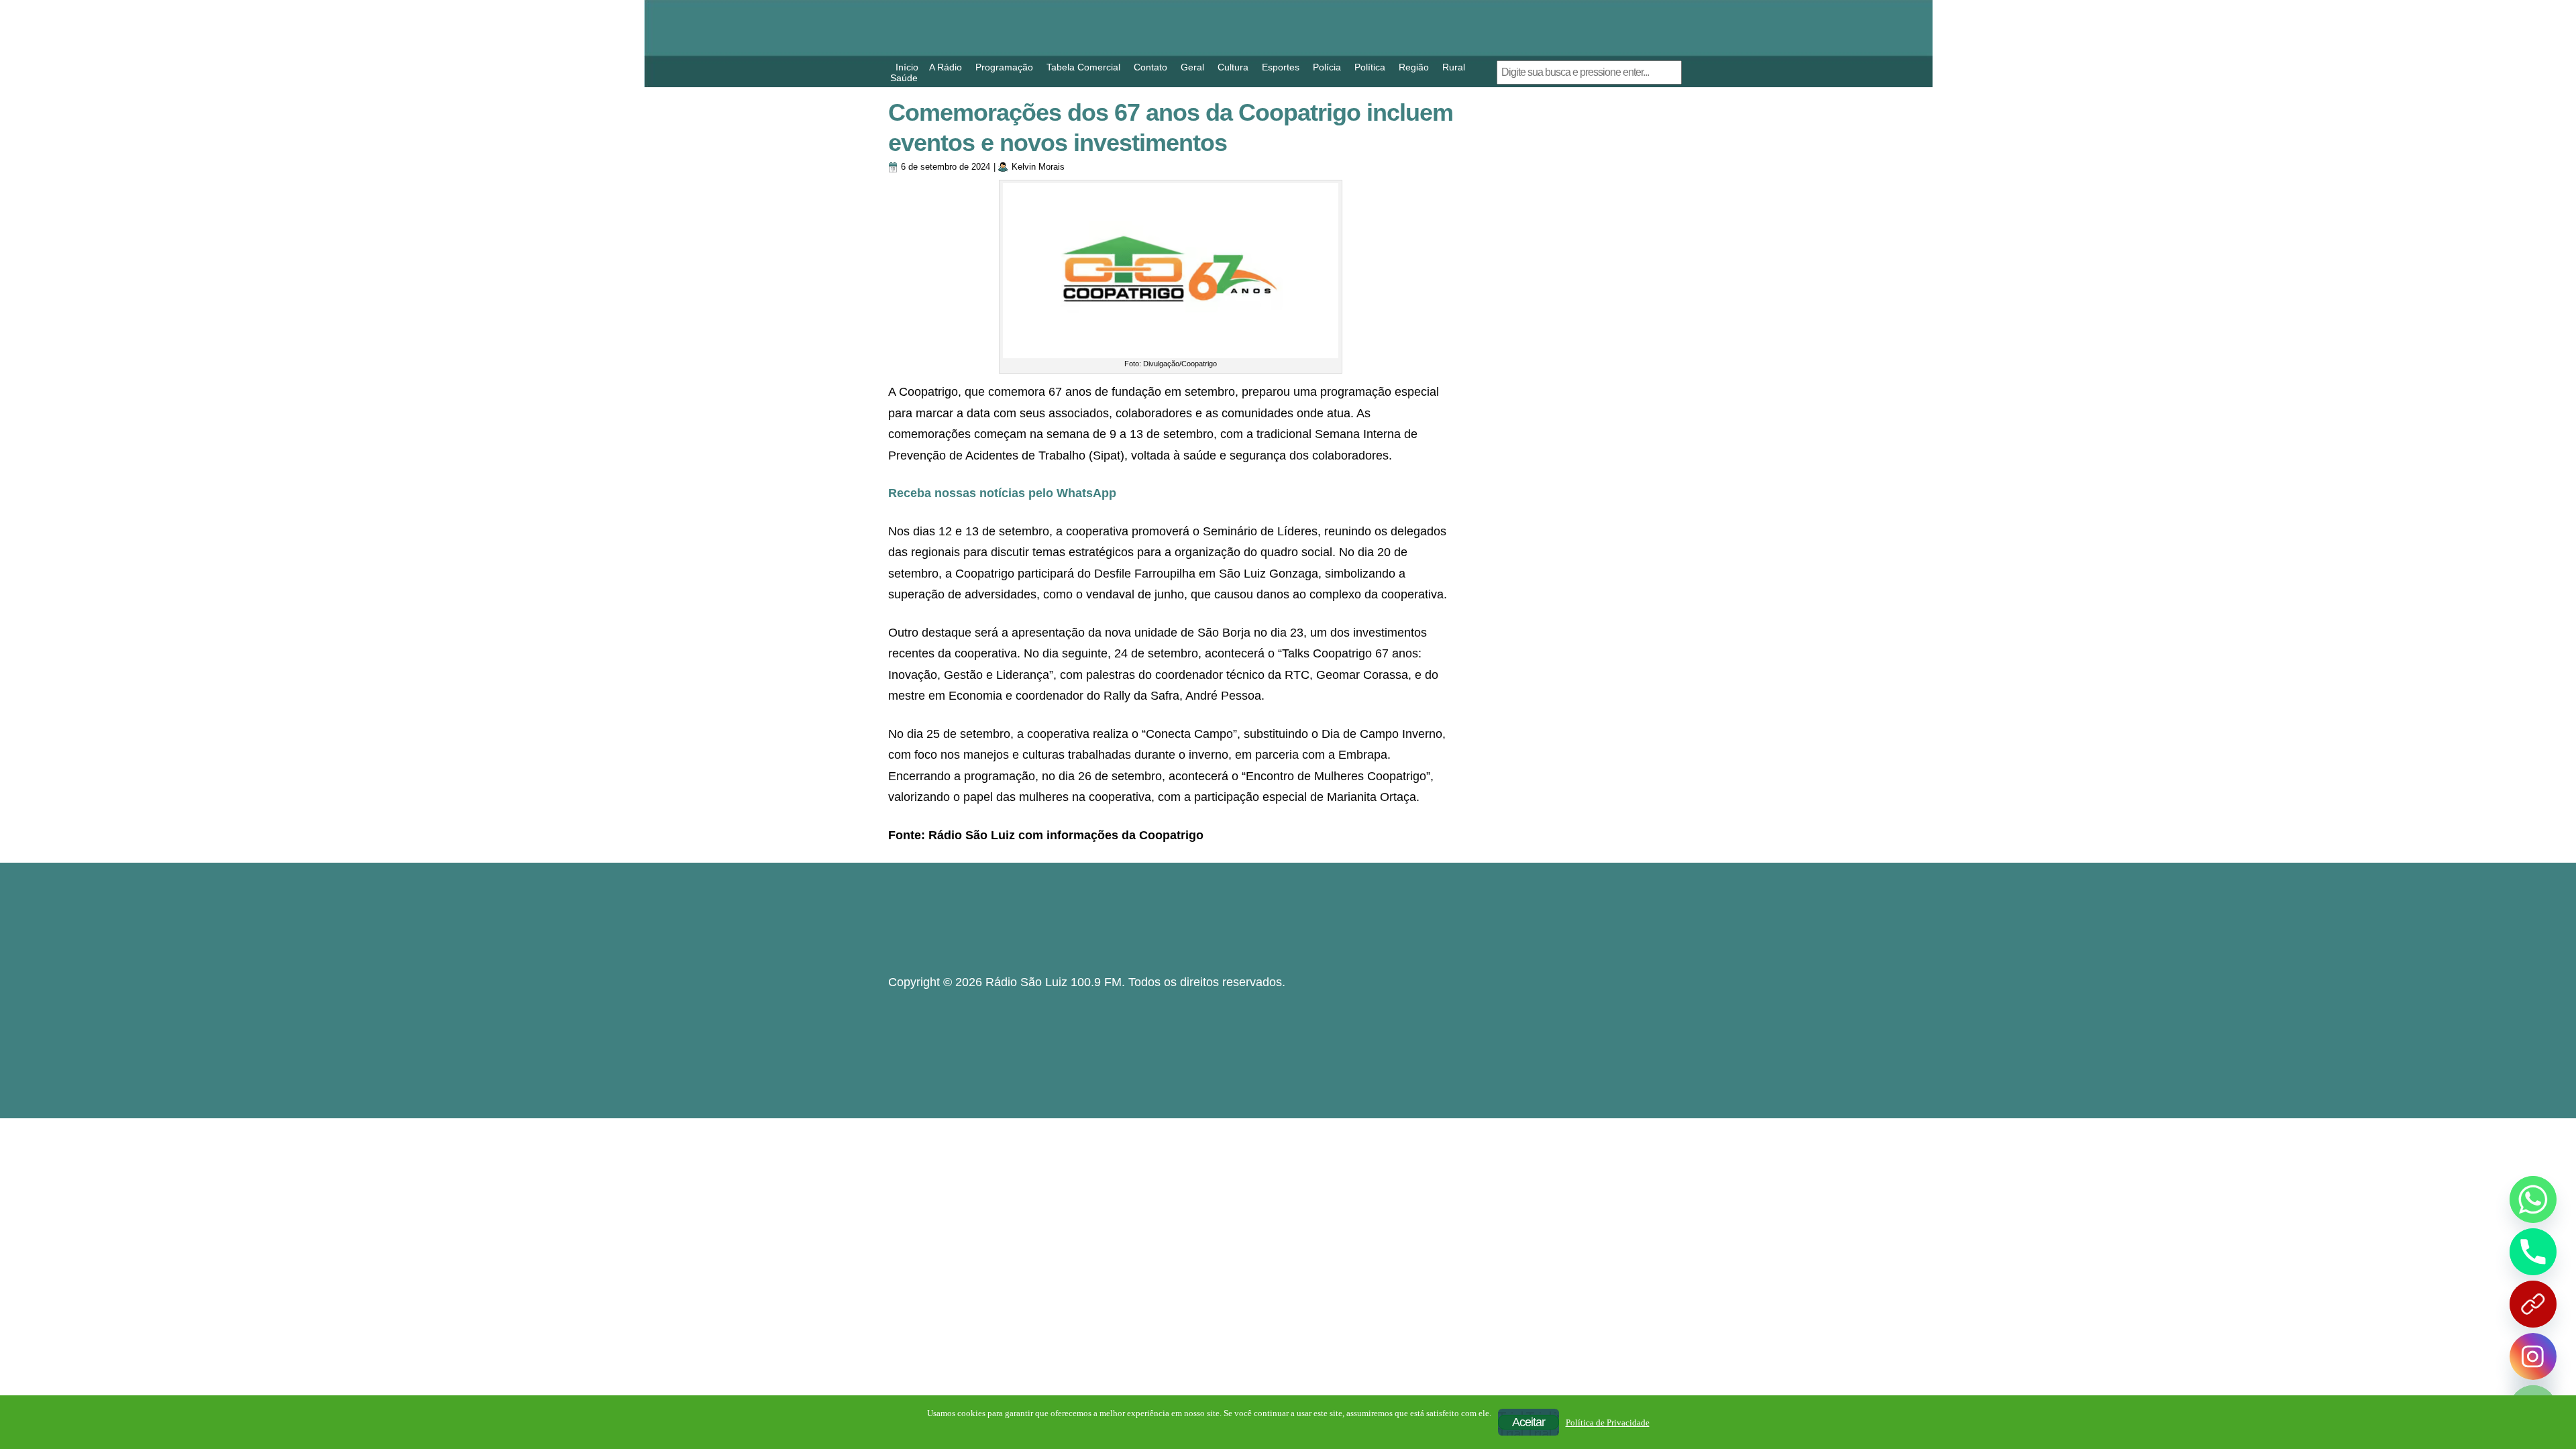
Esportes (1281, 67)
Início (907, 67)
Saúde (904, 78)
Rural (1454, 67)
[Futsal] (1570, 315)
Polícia (1327, 67)
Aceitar (1528, 1422)
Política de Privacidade (1608, 1423)
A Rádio (946, 67)
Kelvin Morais (1038, 167)
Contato (1150, 67)
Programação (1004, 67)
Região (1414, 67)
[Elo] (1570, 604)
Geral (1192, 67)
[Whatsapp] (2533, 1199)
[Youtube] (2533, 1304)
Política (1370, 67)
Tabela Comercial (1083, 67)
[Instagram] (2533, 1356)
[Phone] (2533, 1252)
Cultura (1233, 67)
